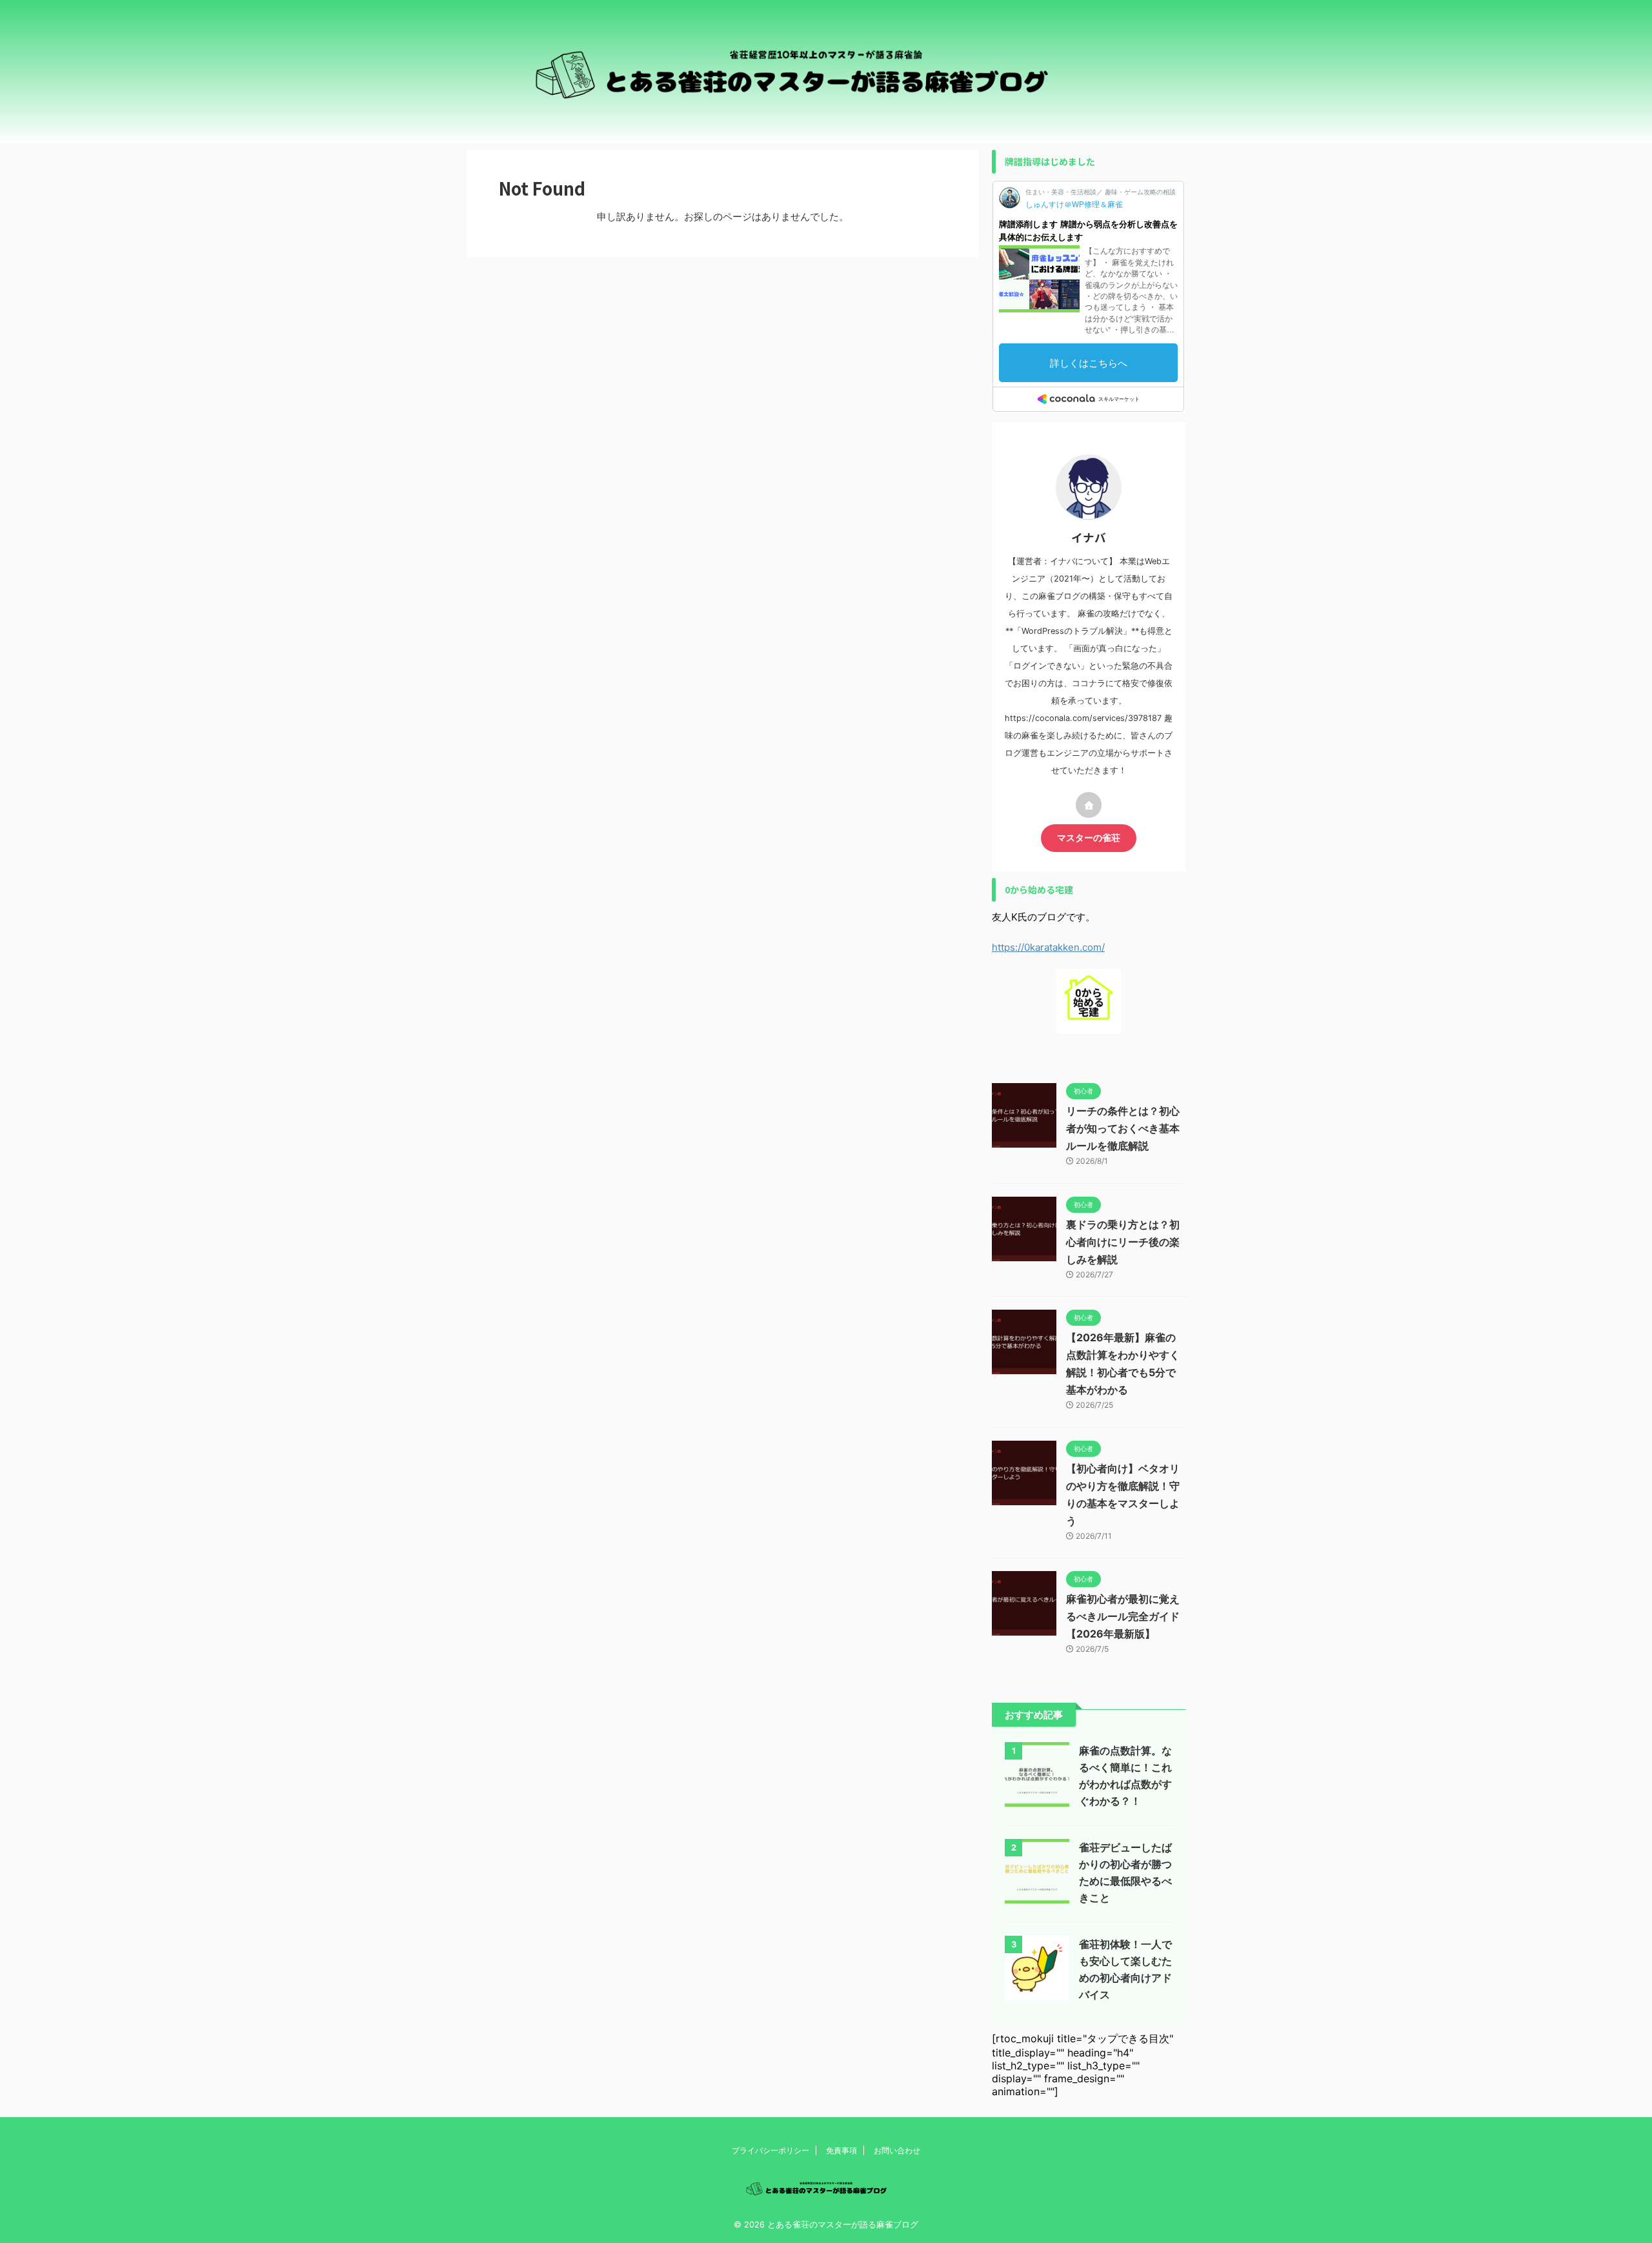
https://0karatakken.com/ (1048, 947)
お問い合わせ (897, 2150)
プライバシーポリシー (771, 2150)
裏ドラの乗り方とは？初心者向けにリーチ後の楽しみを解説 (1123, 1242)
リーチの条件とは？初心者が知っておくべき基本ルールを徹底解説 (1123, 1128)
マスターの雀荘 (1089, 838)
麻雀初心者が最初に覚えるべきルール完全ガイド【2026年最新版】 (1123, 1616)
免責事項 (841, 2150)
